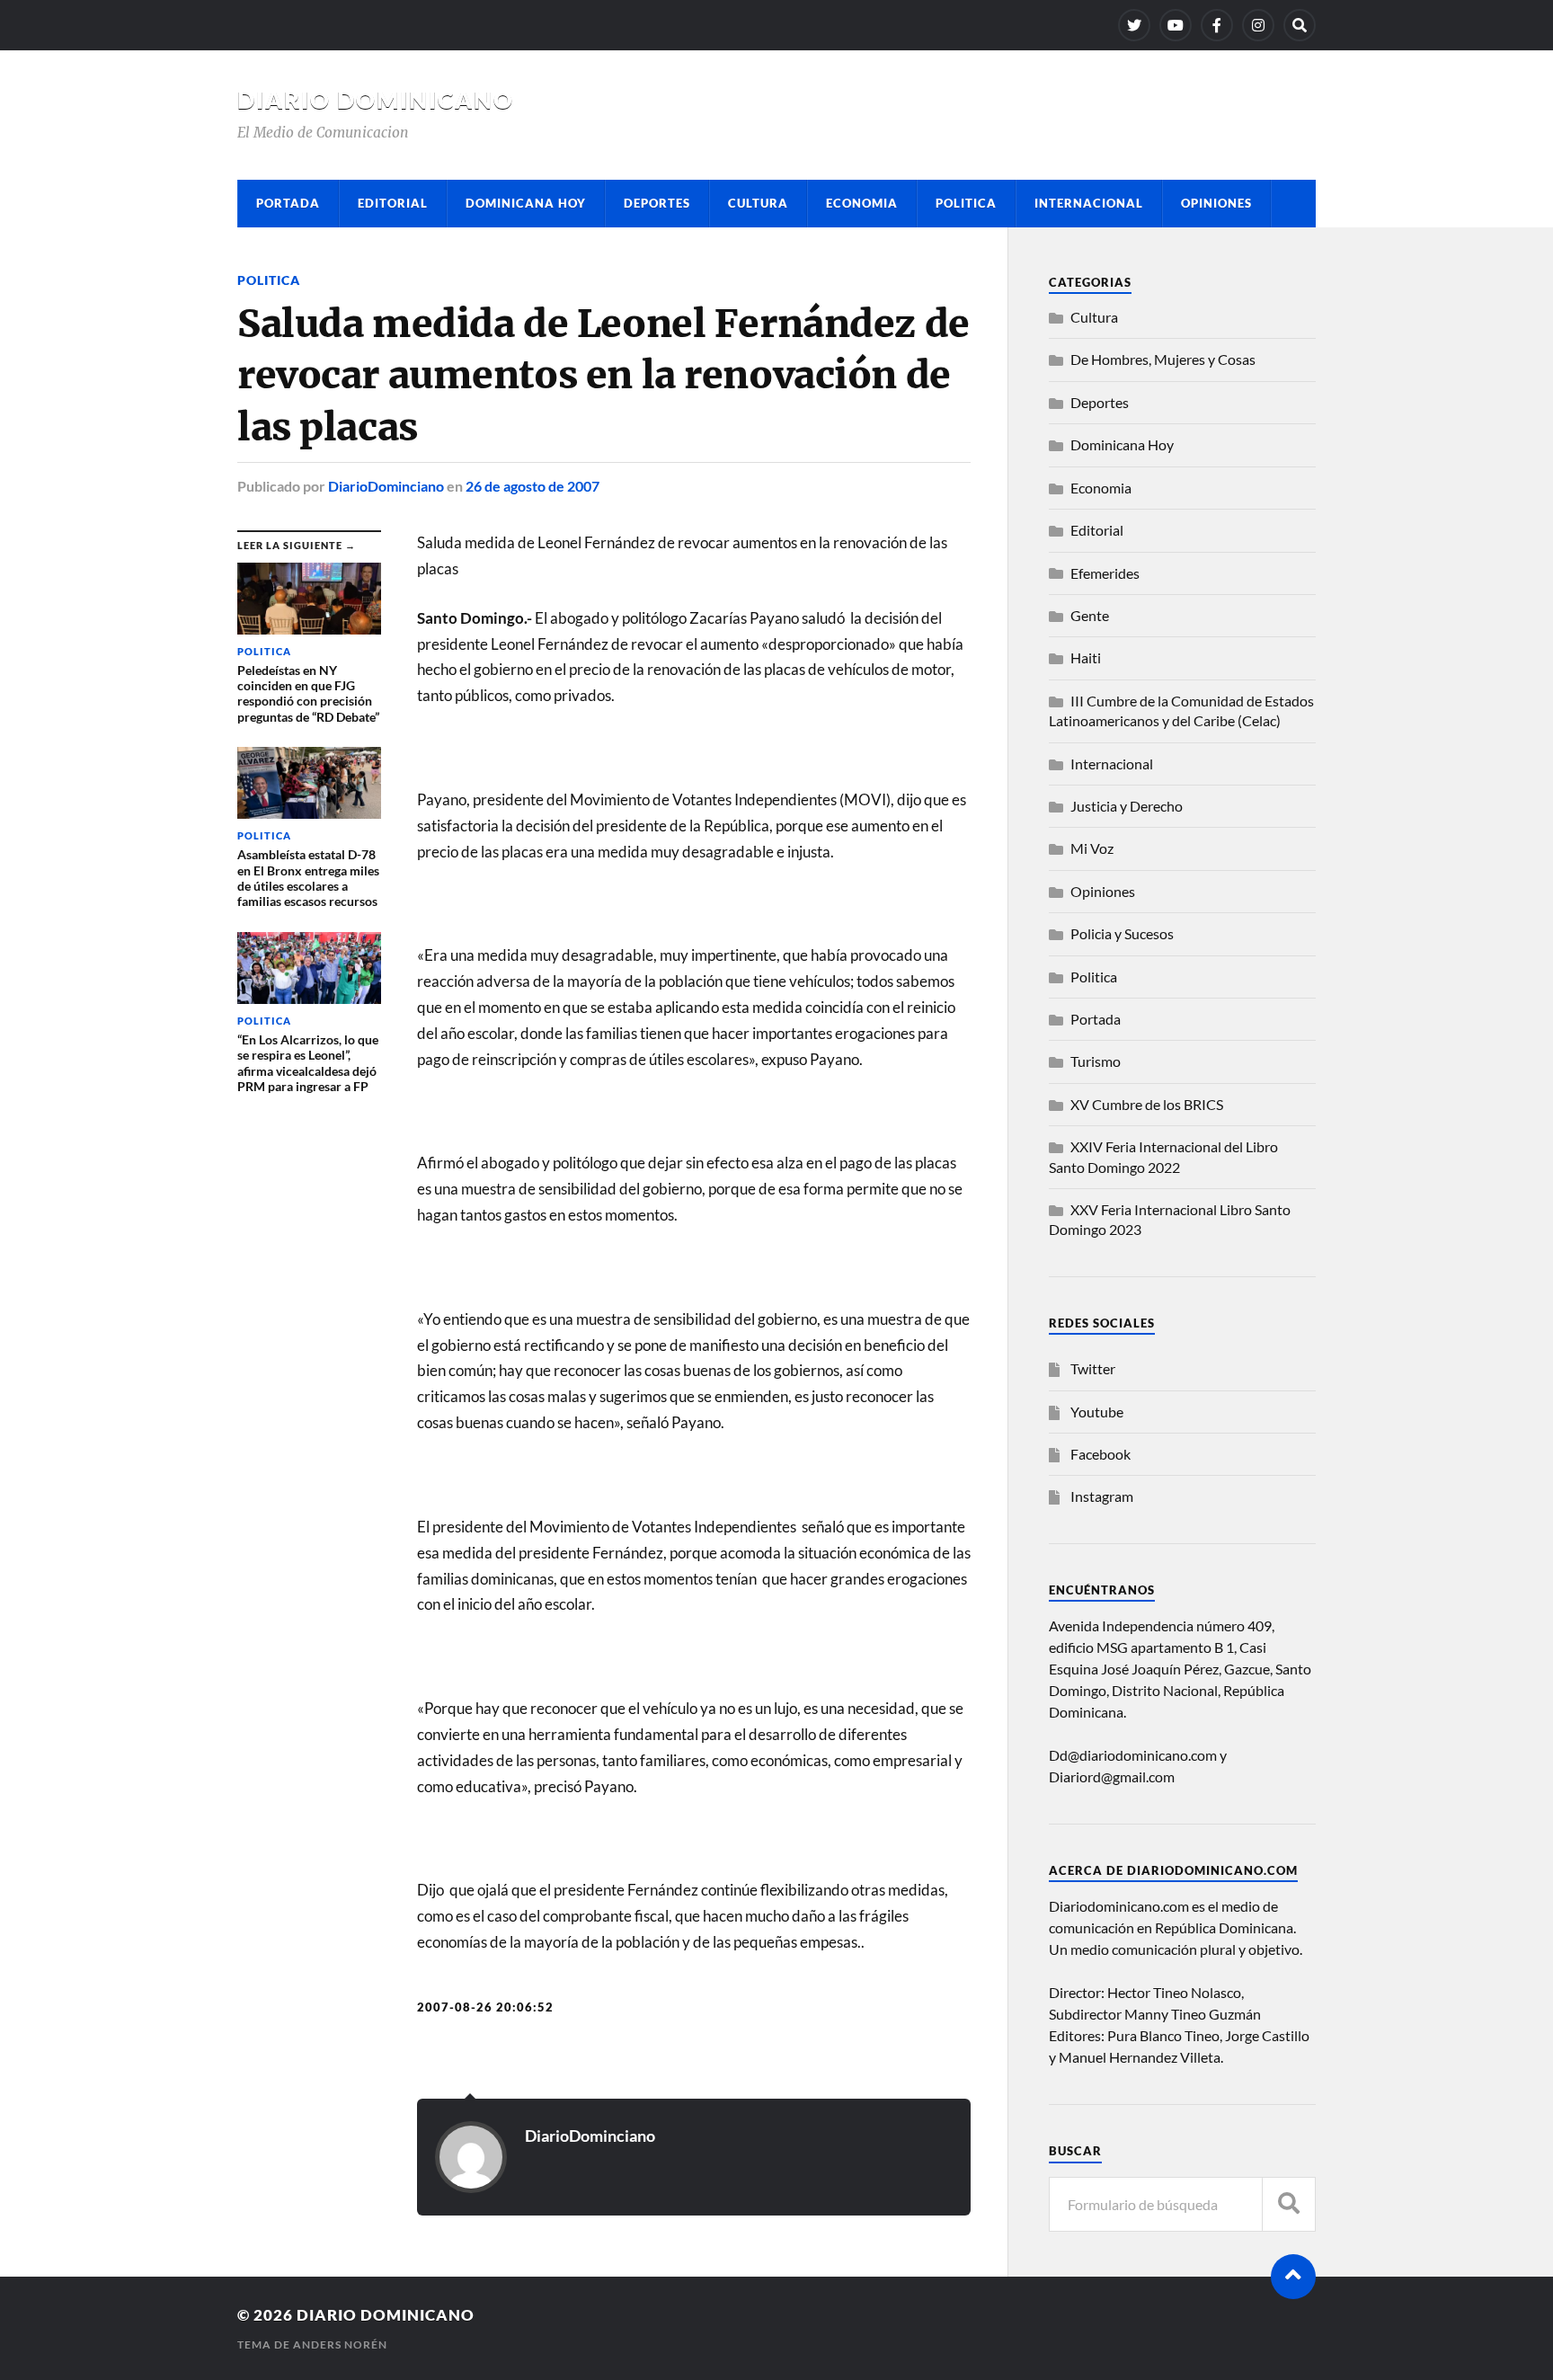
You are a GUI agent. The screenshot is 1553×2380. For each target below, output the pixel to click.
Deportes (657, 203)
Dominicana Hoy (526, 203)
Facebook (1100, 1454)
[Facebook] (1217, 25)
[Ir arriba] (1293, 2277)
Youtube (1097, 1412)
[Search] (1300, 25)
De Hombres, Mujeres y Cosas (1163, 359)
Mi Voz (1092, 848)
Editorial (393, 203)
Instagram (1102, 1496)
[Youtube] (1176, 25)
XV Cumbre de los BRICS (1147, 1104)
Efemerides (1105, 573)
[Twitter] (1134, 25)
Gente (1090, 615)
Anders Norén (340, 2344)
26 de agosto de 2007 (532, 486)
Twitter (1093, 1368)
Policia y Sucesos (1122, 933)
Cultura (758, 203)
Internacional (1089, 203)
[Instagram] (1258, 25)
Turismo (1096, 1061)
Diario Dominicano (376, 100)
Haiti (1086, 657)
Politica (966, 203)
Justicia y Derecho (1127, 806)
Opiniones (1216, 203)
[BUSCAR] (1289, 2204)
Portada (288, 203)
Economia (862, 203)
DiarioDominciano (386, 486)
